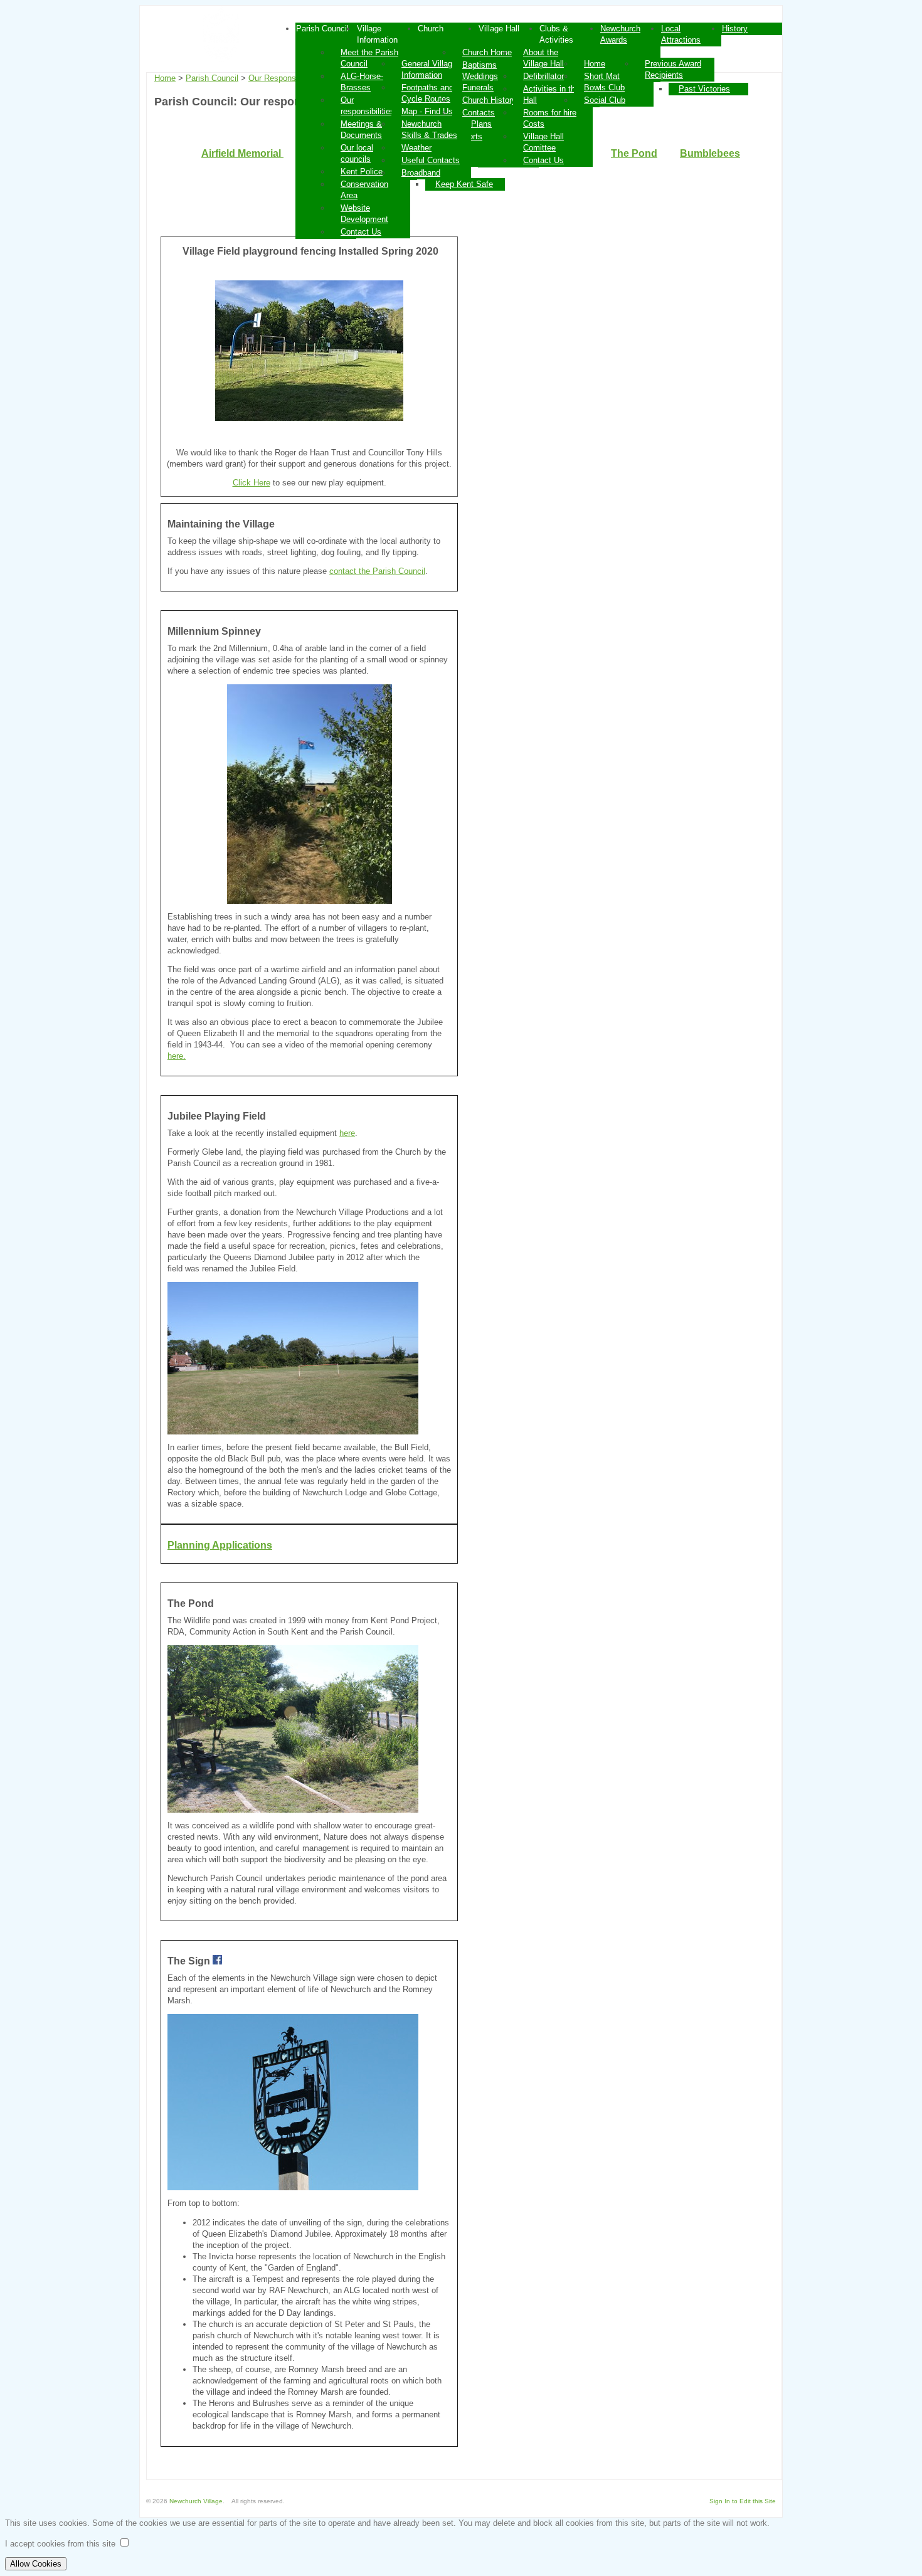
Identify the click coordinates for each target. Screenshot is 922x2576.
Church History (489, 100)
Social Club (605, 100)
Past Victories (704, 89)
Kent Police (362, 172)
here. (177, 1056)
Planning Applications (220, 1545)
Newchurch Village (196, 2501)
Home (595, 64)
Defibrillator (543, 76)
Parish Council (212, 78)
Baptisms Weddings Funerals (480, 76)
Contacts (479, 113)
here (347, 1133)
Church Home (487, 52)
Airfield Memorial (242, 153)
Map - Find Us (427, 111)
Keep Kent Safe (464, 184)
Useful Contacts (431, 160)
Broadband (421, 173)
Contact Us (361, 232)
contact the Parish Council (377, 571)
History (735, 29)
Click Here (252, 483)
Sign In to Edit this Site (743, 2501)
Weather (416, 148)
